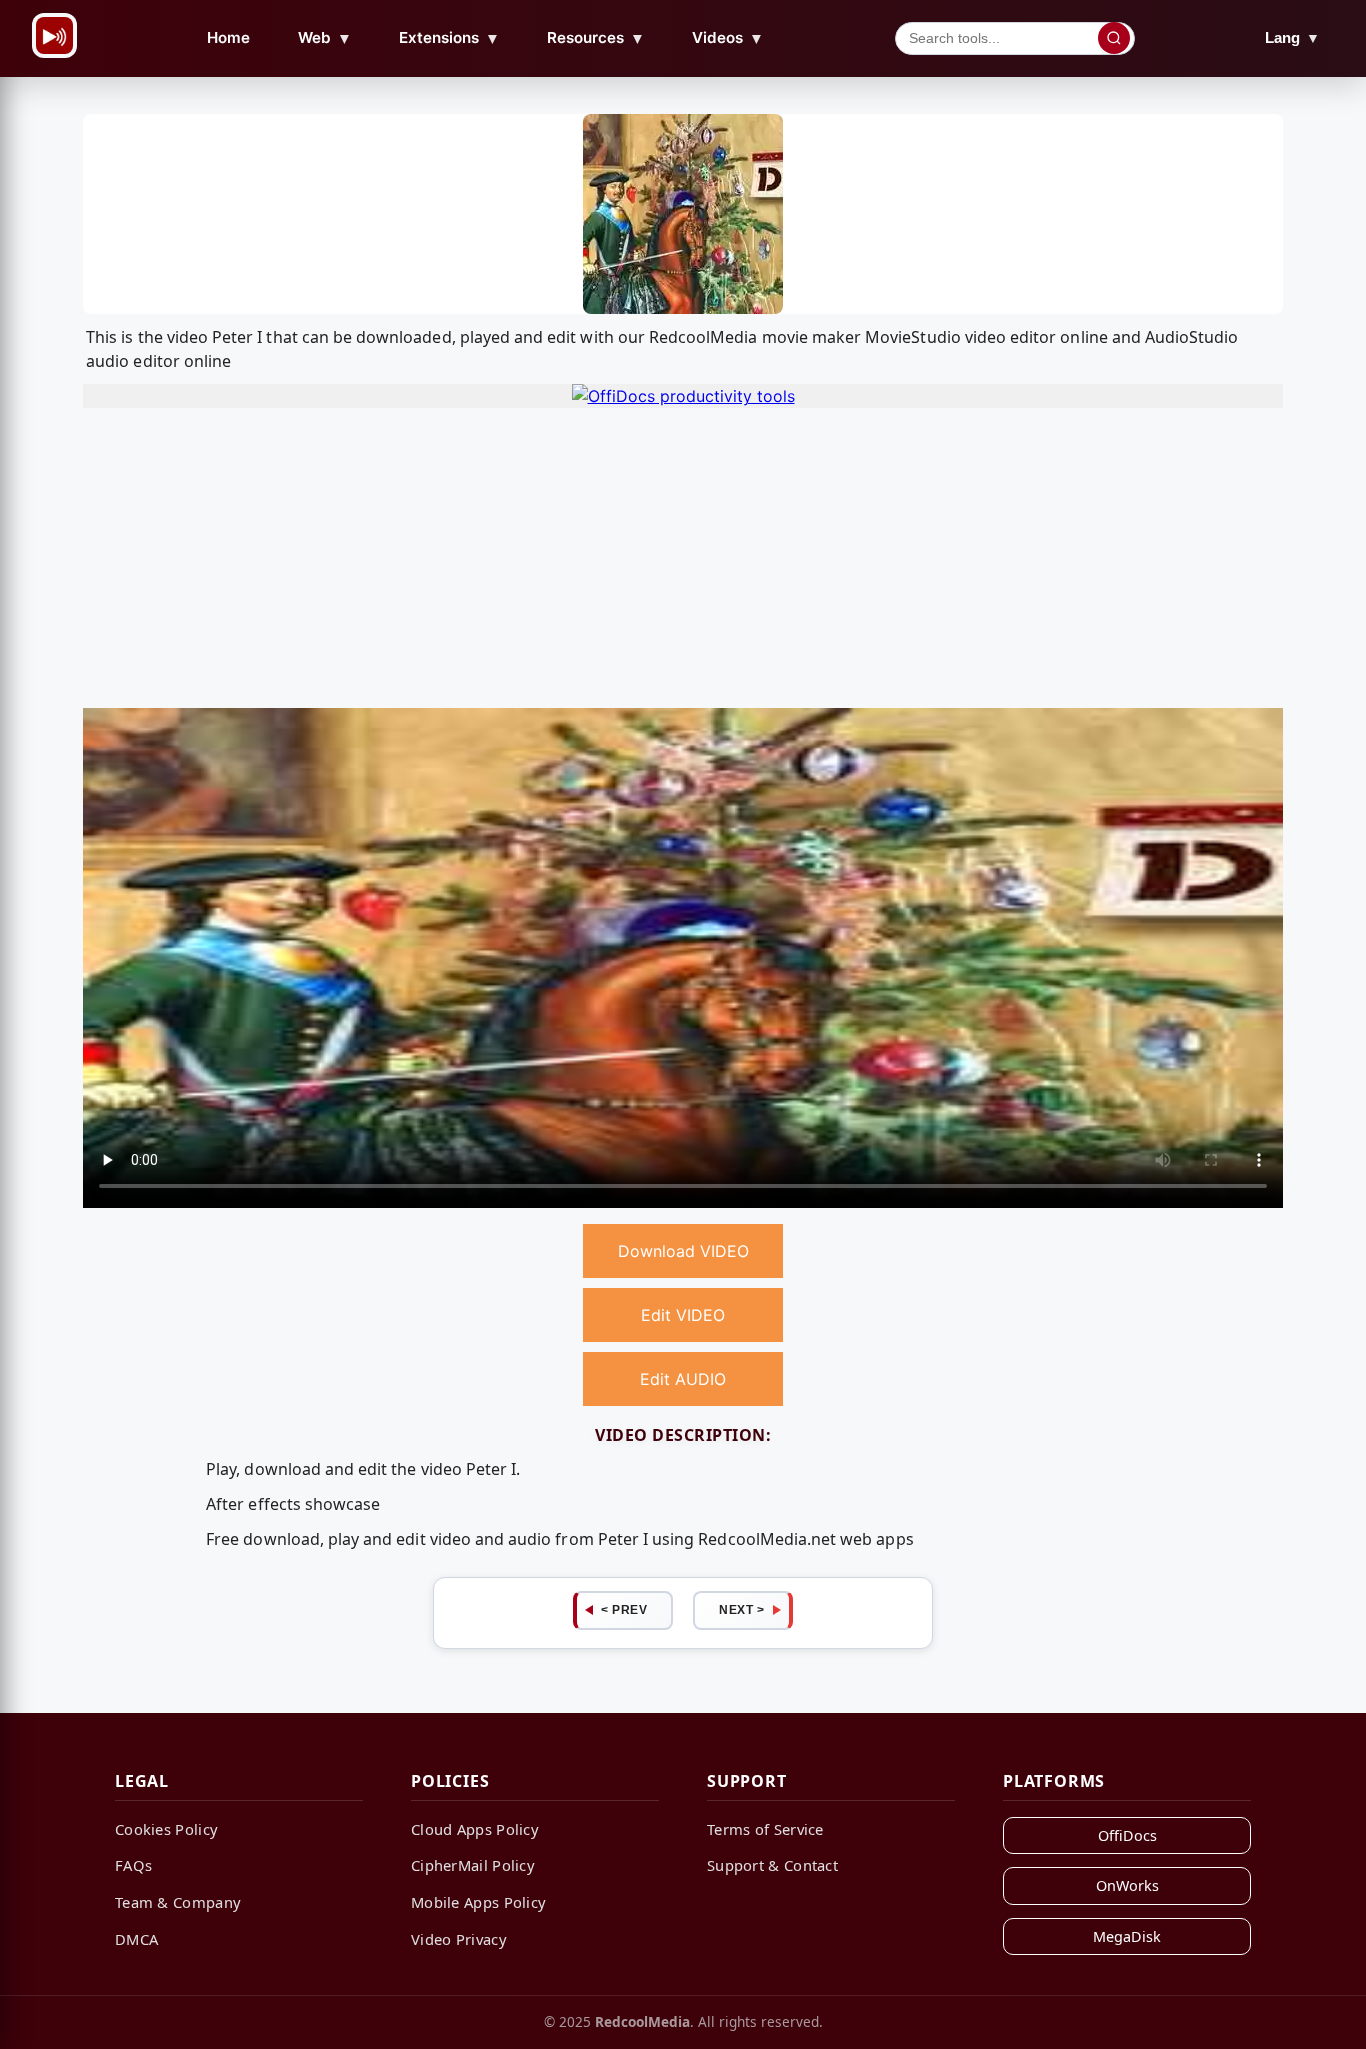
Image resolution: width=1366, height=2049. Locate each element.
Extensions (449, 38)
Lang (1292, 37)
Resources (596, 38)
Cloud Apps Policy (475, 1829)
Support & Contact (772, 1865)
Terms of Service (765, 1829)
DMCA (136, 1939)
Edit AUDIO (683, 1379)
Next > (741, 1610)
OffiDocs (1127, 1835)
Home (228, 37)
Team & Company (178, 1902)
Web (325, 38)
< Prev (624, 1610)
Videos (728, 38)
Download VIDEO (683, 1251)
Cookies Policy (166, 1829)
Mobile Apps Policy (478, 1902)
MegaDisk (1127, 1936)
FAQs (133, 1865)
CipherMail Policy (473, 1865)
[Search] (1114, 38)
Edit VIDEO (683, 1315)
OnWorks (1127, 1885)
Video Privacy (459, 1939)
